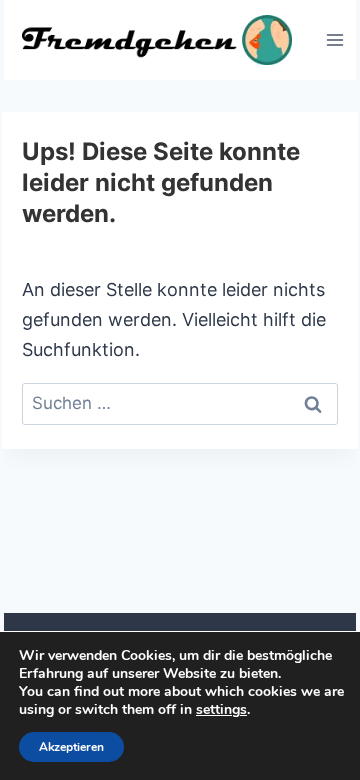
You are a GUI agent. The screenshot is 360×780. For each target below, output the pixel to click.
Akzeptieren (71, 747)
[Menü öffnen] (334, 39)
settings (221, 710)
